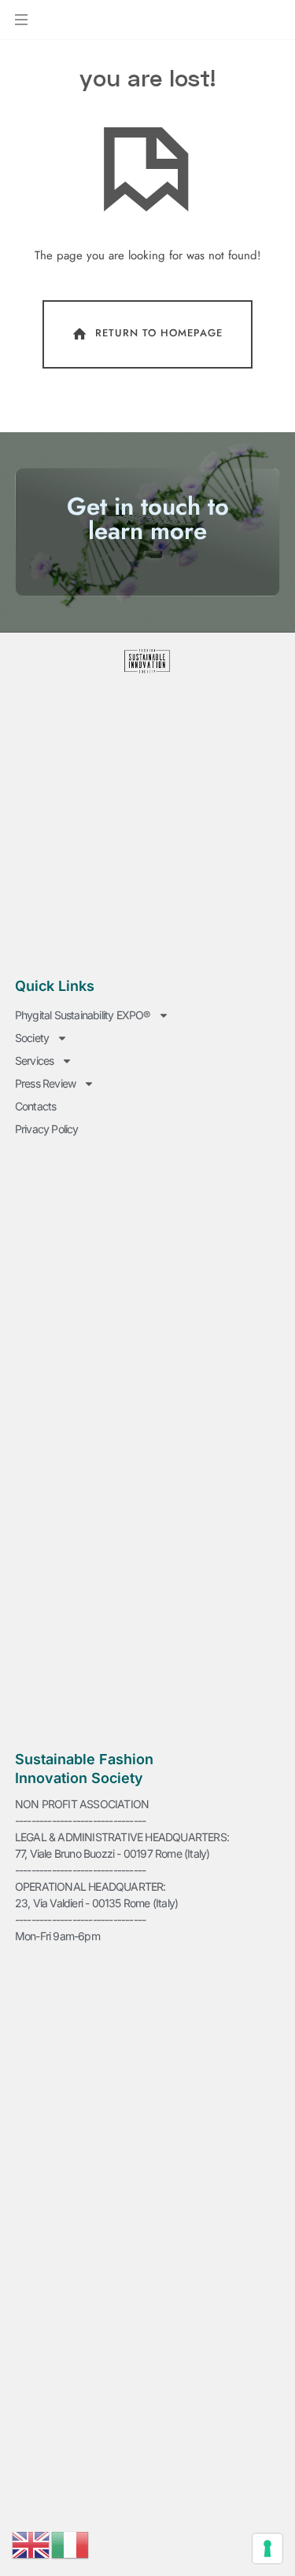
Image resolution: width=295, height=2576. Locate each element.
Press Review (45, 1083)
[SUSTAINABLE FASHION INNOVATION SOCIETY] (92, 22)
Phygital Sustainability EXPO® (83, 1015)
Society (32, 1038)
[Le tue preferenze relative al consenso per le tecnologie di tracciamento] (267, 2548)
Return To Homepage (159, 334)
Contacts (36, 1106)
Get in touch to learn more (148, 519)
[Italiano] (71, 2544)
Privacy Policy (47, 1129)
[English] (31, 2544)
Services (35, 1060)
